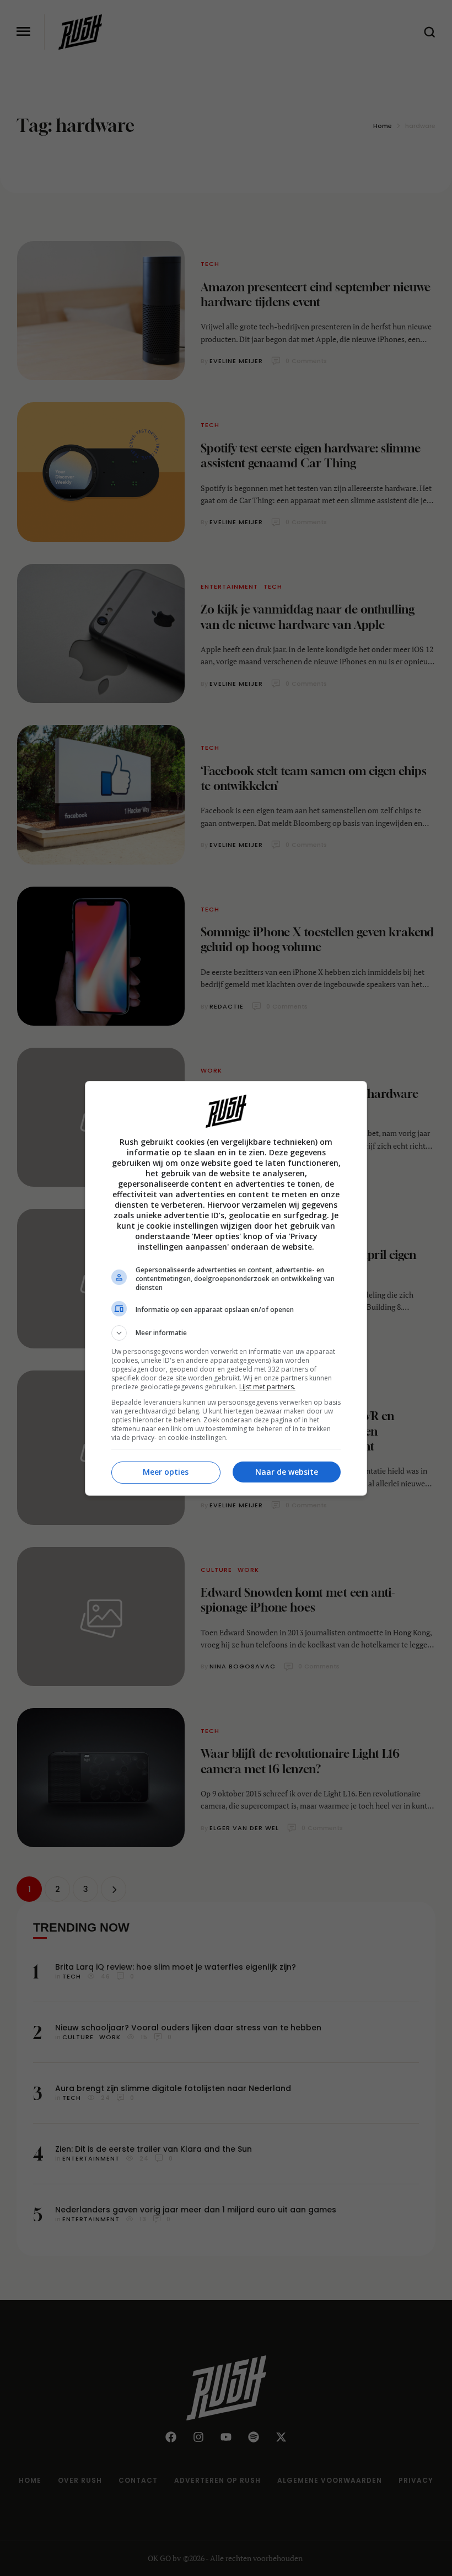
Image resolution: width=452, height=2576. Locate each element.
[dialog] (226, 1288)
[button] (226, 1333)
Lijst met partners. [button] (267, 1387)
